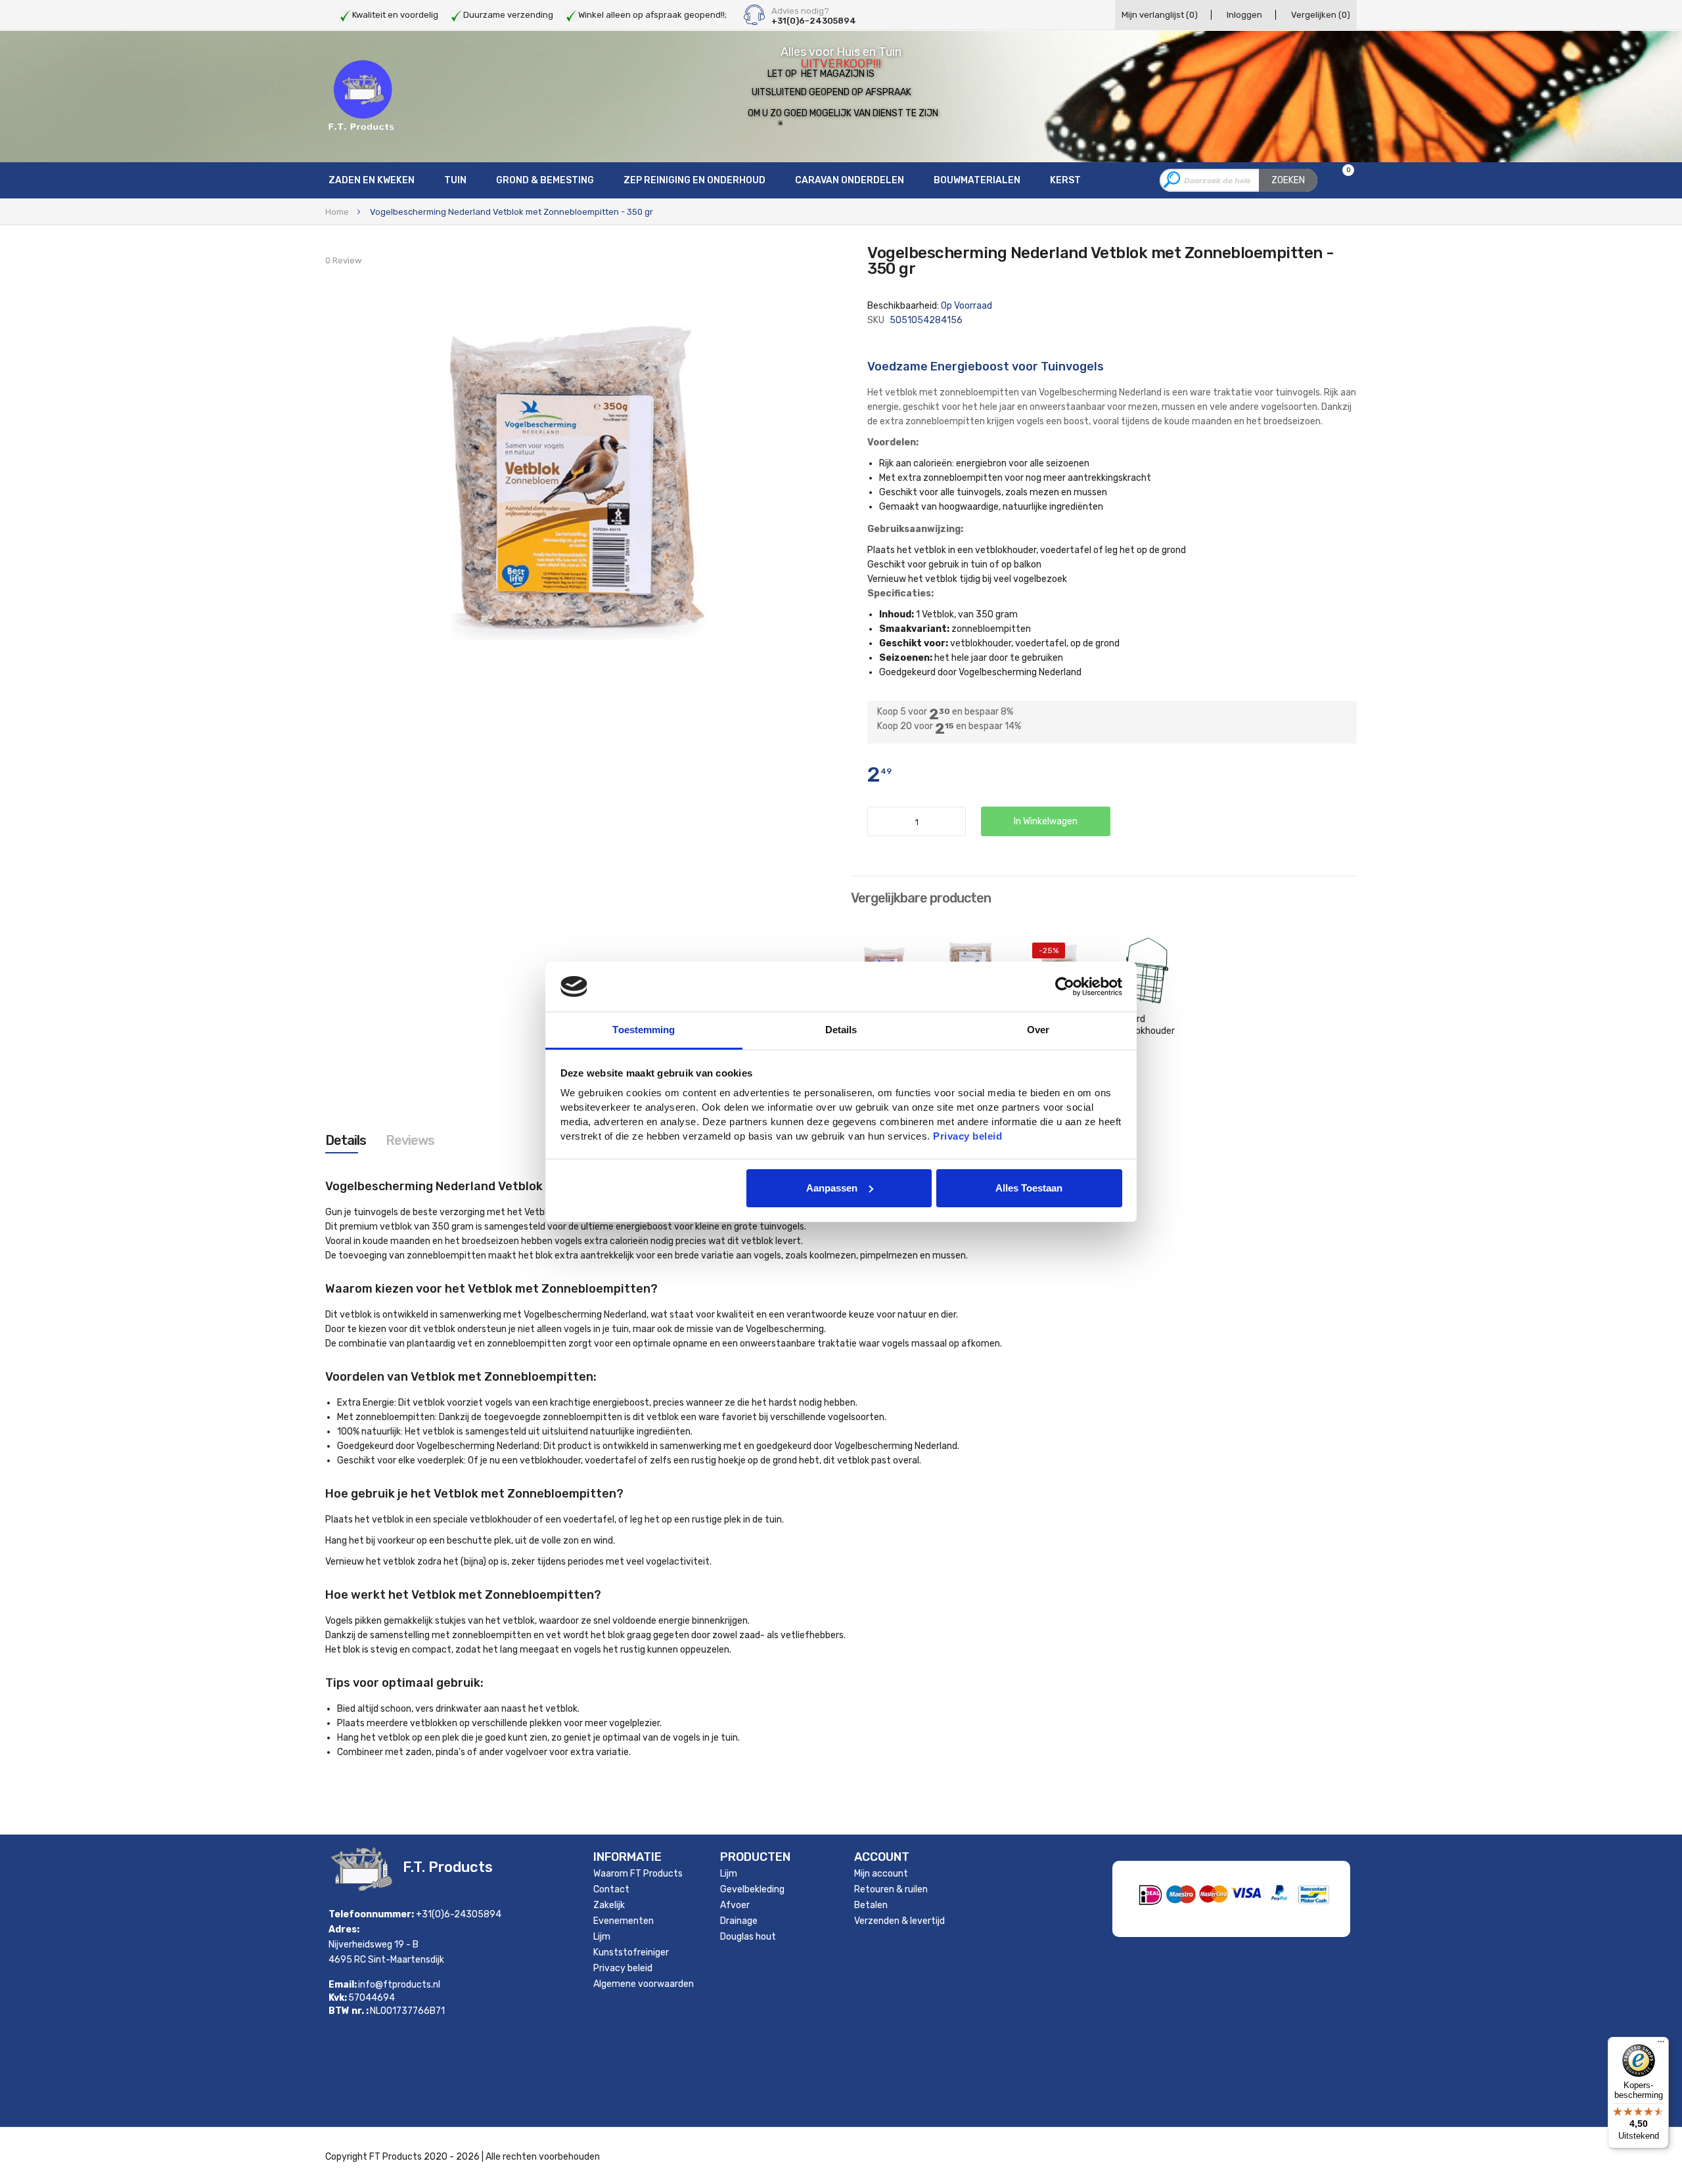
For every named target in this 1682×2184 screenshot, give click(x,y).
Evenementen (624, 1921)
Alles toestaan (1029, 1188)
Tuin (455, 180)
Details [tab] (841, 1030)
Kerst (1065, 180)
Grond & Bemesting (545, 180)
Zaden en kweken (372, 180)
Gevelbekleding (752, 1889)
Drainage (739, 1921)
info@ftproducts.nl (399, 1985)
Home (337, 212)
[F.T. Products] (361, 96)
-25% (1049, 950)
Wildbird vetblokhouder (1144, 1025)
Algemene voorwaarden (644, 1984)
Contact (611, 1889)
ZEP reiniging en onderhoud (694, 180)
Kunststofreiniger (631, 1952)
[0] (1340, 181)
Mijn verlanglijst (1160, 15)
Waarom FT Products (638, 1874)
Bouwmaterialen (977, 180)
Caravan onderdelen (850, 180)
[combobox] (1239, 180)
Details (346, 1140)
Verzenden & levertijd (899, 1921)
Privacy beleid (623, 1968)
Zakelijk (609, 1905)
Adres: (344, 1929)
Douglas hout (748, 1937)
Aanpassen (832, 1188)
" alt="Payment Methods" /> (1278, 1919)
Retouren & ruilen (891, 1889)
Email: (343, 1985)
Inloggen (1244, 15)
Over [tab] (1038, 1030)
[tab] (346, 1140)
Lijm (602, 1937)
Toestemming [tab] (644, 1030)
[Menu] (1661, 2045)
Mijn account (881, 1874)
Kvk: (338, 1998)
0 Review (343, 260)
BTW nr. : (349, 2011)
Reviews (410, 1140)
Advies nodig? (800, 11)
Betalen (871, 1905)
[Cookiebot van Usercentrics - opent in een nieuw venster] (1065, 987)
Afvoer (735, 1905)
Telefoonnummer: (371, 1914)
